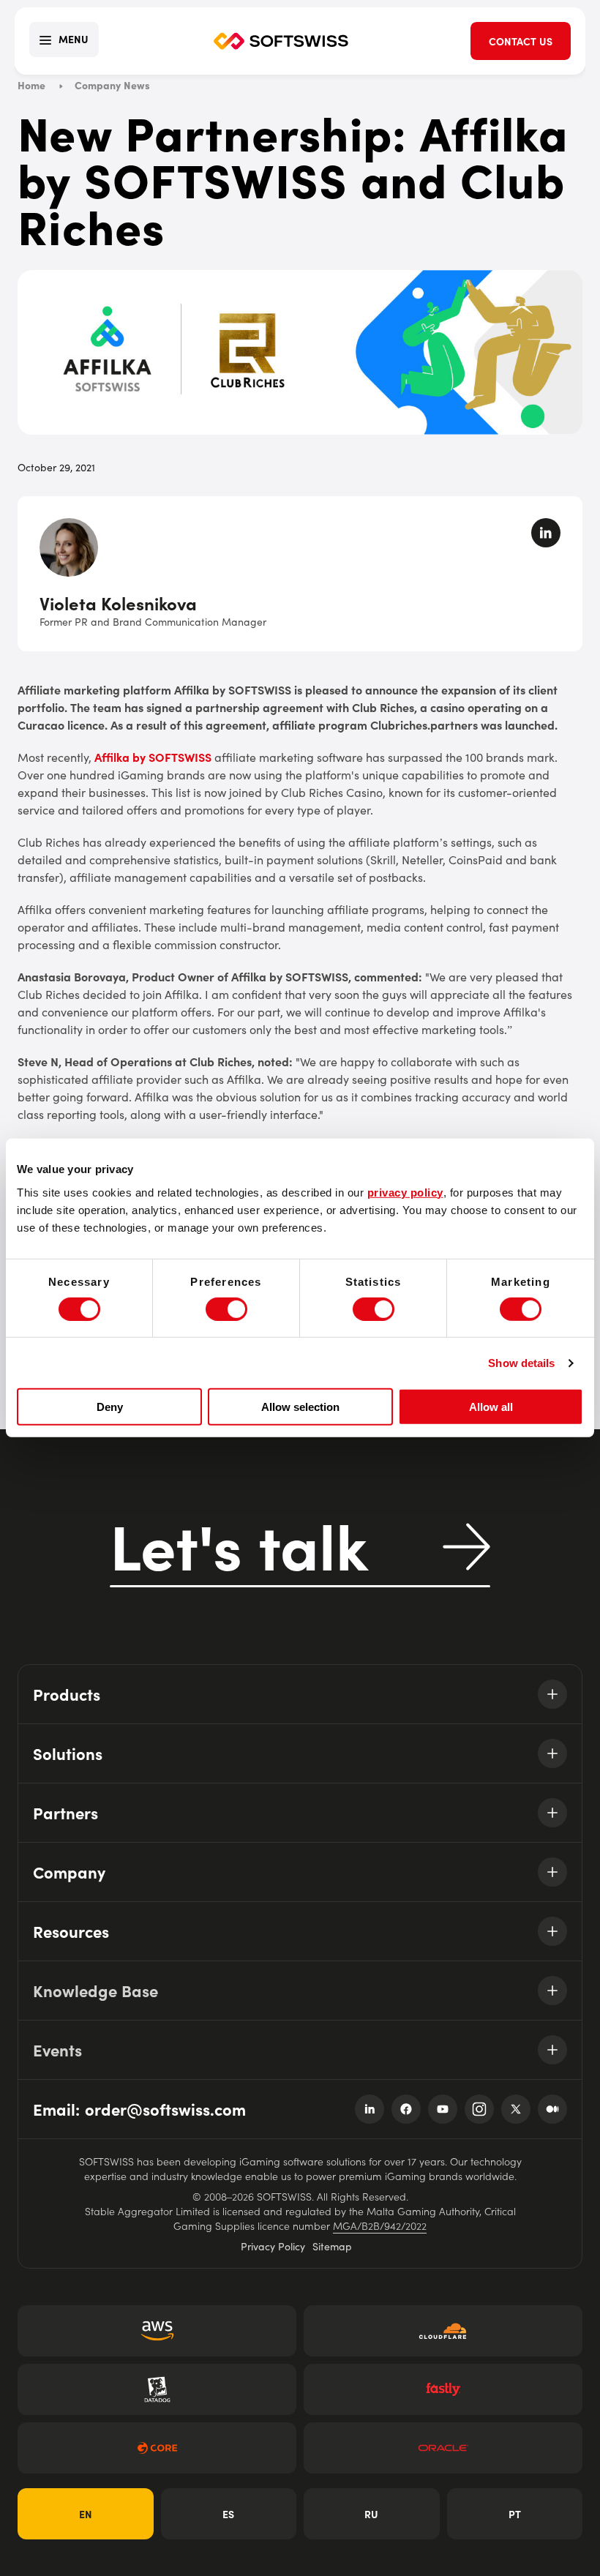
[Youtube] (443, 2109)
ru (371, 2514)
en (86, 2514)
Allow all (491, 1407)
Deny (110, 1407)
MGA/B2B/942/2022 (380, 2225)
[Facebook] (406, 2109)
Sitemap (332, 2246)
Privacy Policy (273, 2246)
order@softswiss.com (165, 2109)
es (228, 2514)
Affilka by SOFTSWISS (153, 757)
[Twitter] (516, 2109)
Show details (521, 1363)
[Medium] (552, 2109)
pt (515, 2514)
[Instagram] (479, 2109)
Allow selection (300, 1407)
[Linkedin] (370, 2109)
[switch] (226, 1309)
